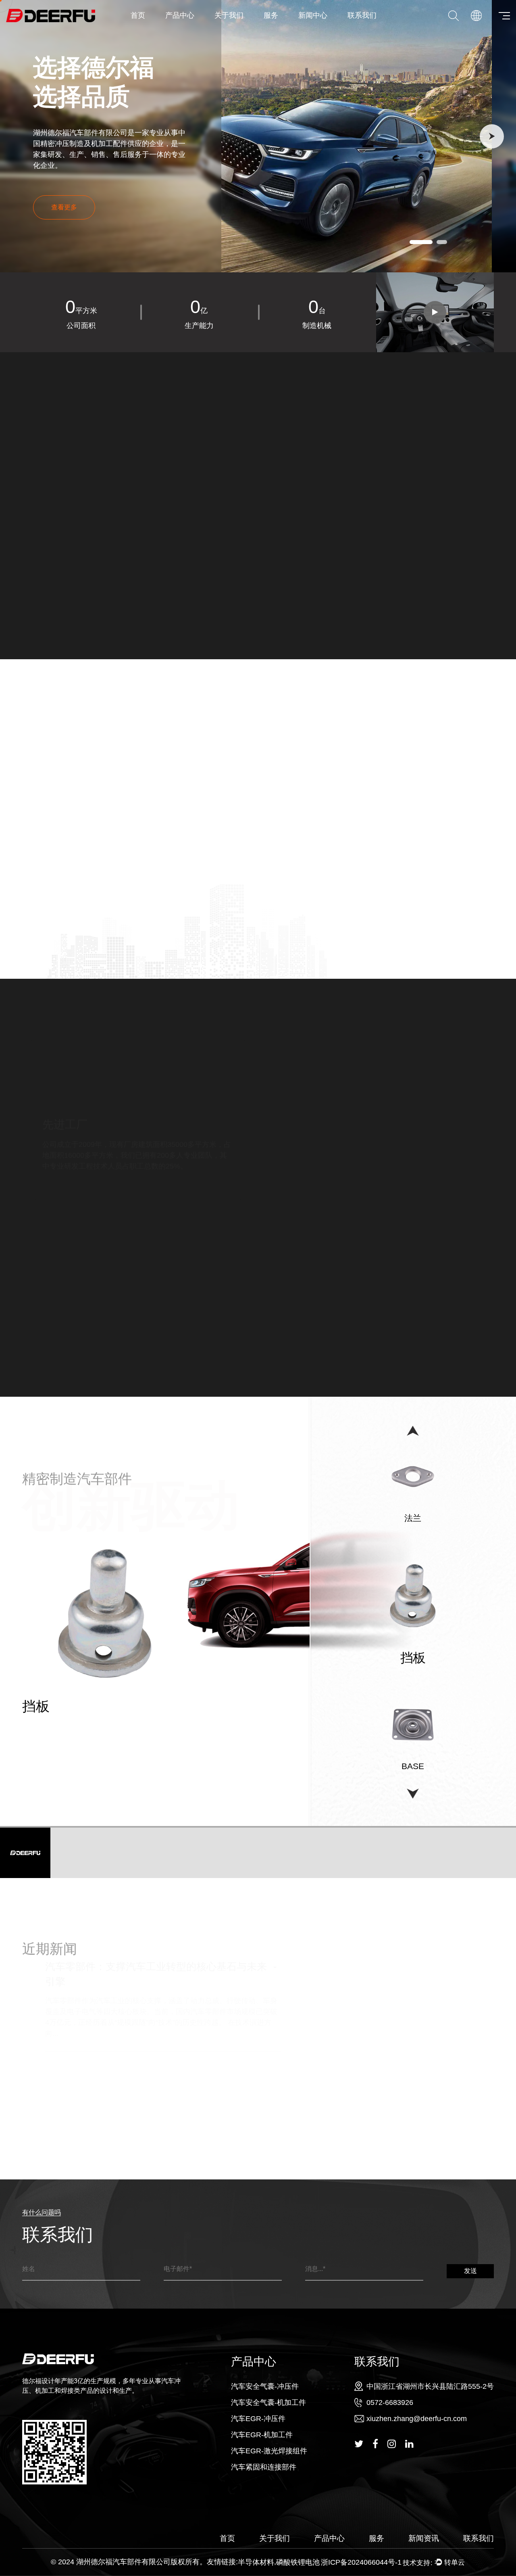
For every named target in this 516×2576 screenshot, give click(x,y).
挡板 (413, 1518)
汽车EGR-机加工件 (262, 2435)
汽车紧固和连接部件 (264, 2467)
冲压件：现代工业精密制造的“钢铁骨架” (111, 2071)
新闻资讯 (424, 2538)
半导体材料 (256, 2562)
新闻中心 (313, 15)
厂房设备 (247, 30)
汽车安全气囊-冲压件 (198, 30)
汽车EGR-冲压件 (195, 29)
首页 (138, 15)
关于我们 (229, 15)
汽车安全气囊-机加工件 (196, 29)
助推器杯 (413, 1766)
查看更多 (46, 580)
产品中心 (180, 15)
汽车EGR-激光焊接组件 (269, 2451)
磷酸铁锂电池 (298, 2562)
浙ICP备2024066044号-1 (361, 2562)
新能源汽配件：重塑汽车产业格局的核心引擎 (123, 2110)
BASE (41, 1706)
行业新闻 (329, 29)
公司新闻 (331, 30)
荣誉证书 (245, 29)
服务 (271, 15)
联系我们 (362, 15)
